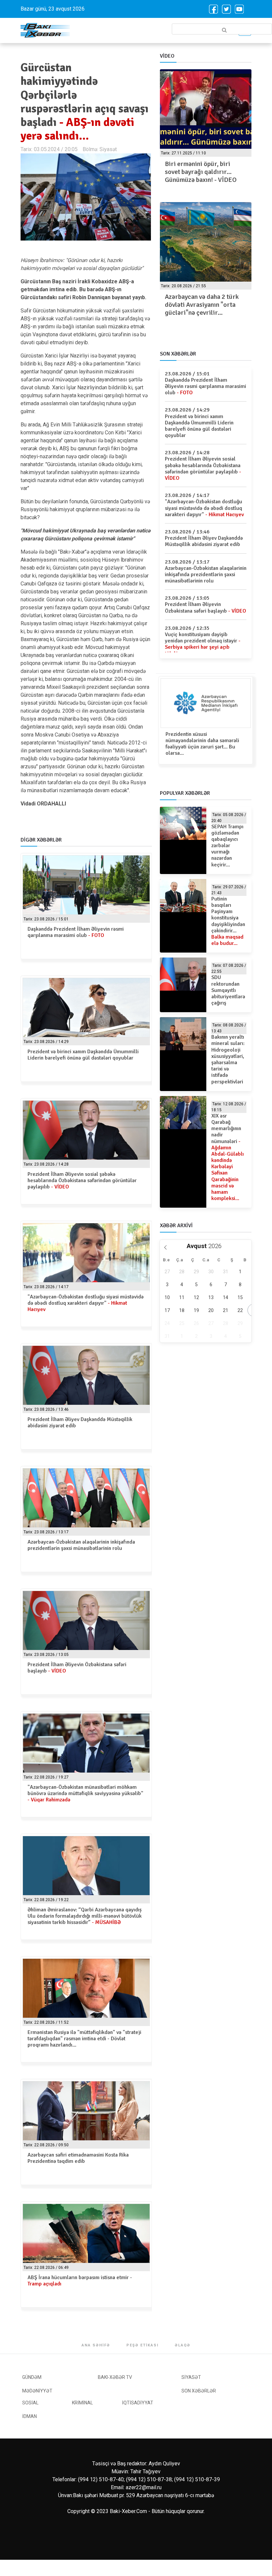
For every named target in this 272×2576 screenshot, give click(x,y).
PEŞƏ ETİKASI (142, 2345)
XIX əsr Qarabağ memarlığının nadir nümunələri (228, 1157)
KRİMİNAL (82, 2403)
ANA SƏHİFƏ (96, 2345)
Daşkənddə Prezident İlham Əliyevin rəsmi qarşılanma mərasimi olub (76, 932)
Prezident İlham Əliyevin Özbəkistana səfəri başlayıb (77, 1668)
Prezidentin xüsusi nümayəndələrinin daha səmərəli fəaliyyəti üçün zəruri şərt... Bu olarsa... (202, 744)
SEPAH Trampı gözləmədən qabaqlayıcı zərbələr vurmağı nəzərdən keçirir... (227, 846)
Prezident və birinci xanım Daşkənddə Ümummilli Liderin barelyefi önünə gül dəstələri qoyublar (83, 1055)
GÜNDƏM (32, 2377)
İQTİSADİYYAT (138, 2403)
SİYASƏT (191, 2377)
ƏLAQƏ (183, 2345)
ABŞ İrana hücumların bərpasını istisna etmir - (80, 2281)
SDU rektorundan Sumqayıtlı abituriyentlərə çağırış (228, 990)
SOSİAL (30, 2403)
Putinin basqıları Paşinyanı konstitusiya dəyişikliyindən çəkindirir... (228, 921)
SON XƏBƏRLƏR (199, 2391)
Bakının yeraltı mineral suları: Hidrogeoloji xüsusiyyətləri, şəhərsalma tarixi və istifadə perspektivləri (228, 1059)
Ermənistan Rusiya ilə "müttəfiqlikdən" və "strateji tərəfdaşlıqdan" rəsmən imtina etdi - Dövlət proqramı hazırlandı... (84, 2039)
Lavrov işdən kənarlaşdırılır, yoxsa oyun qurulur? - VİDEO (205, 168)
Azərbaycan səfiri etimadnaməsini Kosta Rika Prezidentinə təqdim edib (78, 2158)
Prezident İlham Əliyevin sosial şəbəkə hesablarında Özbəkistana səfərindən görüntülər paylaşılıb (82, 1180)
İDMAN (30, 2416)
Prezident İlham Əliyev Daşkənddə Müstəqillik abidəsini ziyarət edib (80, 1423)
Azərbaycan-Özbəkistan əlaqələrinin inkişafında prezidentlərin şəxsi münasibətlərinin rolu (81, 1545)
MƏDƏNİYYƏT (37, 2391)
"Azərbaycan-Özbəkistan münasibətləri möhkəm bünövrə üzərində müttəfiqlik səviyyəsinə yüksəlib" (85, 1793)
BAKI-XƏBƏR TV (115, 2377)
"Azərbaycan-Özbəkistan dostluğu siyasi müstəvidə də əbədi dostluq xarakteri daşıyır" (86, 1303)
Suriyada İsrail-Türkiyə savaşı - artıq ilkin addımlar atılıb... (204, 305)
